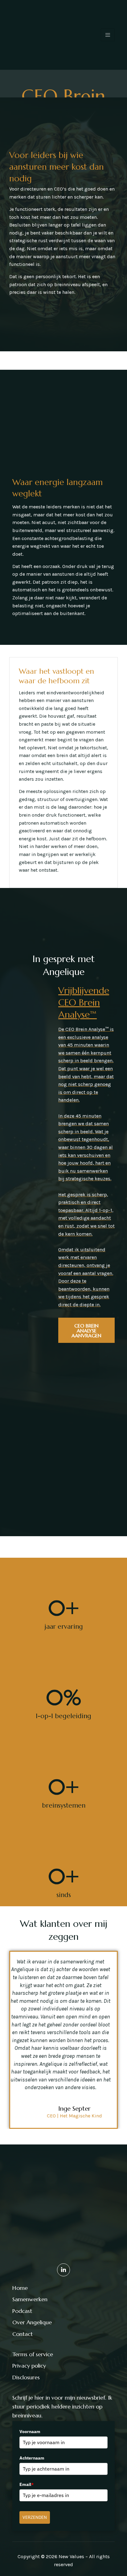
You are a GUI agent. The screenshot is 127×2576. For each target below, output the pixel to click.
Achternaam (32, 2458)
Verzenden (35, 2517)
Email (27, 2484)
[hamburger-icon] (108, 35)
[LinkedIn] (63, 2270)
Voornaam (30, 2432)
